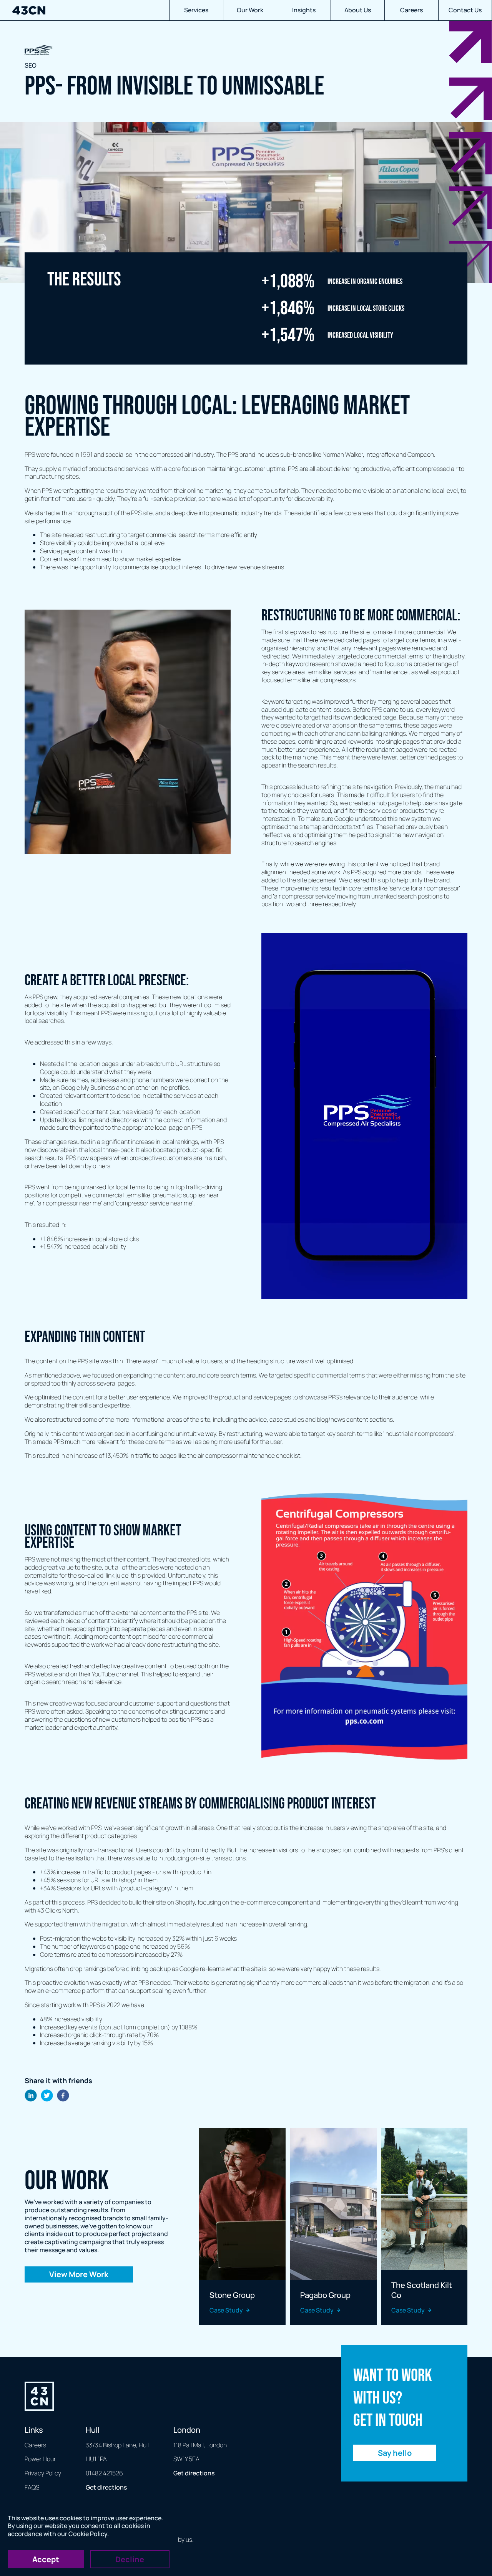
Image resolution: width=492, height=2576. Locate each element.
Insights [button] (304, 10)
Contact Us (465, 10)
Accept (46, 2559)
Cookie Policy (88, 2534)
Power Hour (40, 2459)
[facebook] (63, 2096)
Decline (130, 2559)
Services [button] (196, 10)
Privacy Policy (43, 2473)
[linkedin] (31, 2096)
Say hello (395, 2453)
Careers (411, 10)
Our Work (250, 10)
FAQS (32, 2487)
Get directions (106, 2487)
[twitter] (47, 2096)
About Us (358, 10)
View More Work (79, 2274)
